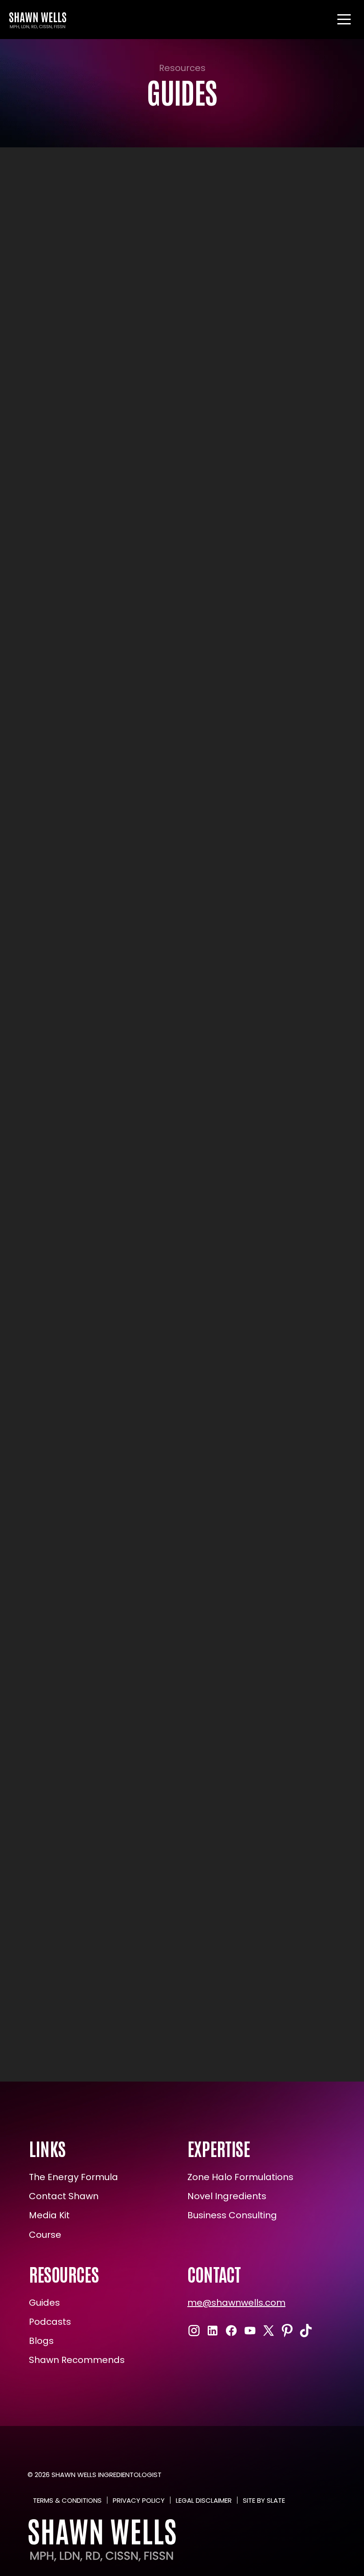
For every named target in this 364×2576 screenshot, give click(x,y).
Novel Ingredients (227, 2196)
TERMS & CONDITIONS (67, 2500)
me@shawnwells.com (236, 2303)
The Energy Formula (73, 2177)
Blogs (41, 2341)
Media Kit (49, 2215)
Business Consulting (232, 2215)
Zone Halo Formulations (240, 2177)
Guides (44, 2303)
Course (45, 2235)
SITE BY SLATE (264, 2500)
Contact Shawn (64, 2196)
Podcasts (50, 2322)
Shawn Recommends (77, 2360)
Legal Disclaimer (204, 2500)
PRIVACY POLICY (139, 2500)
